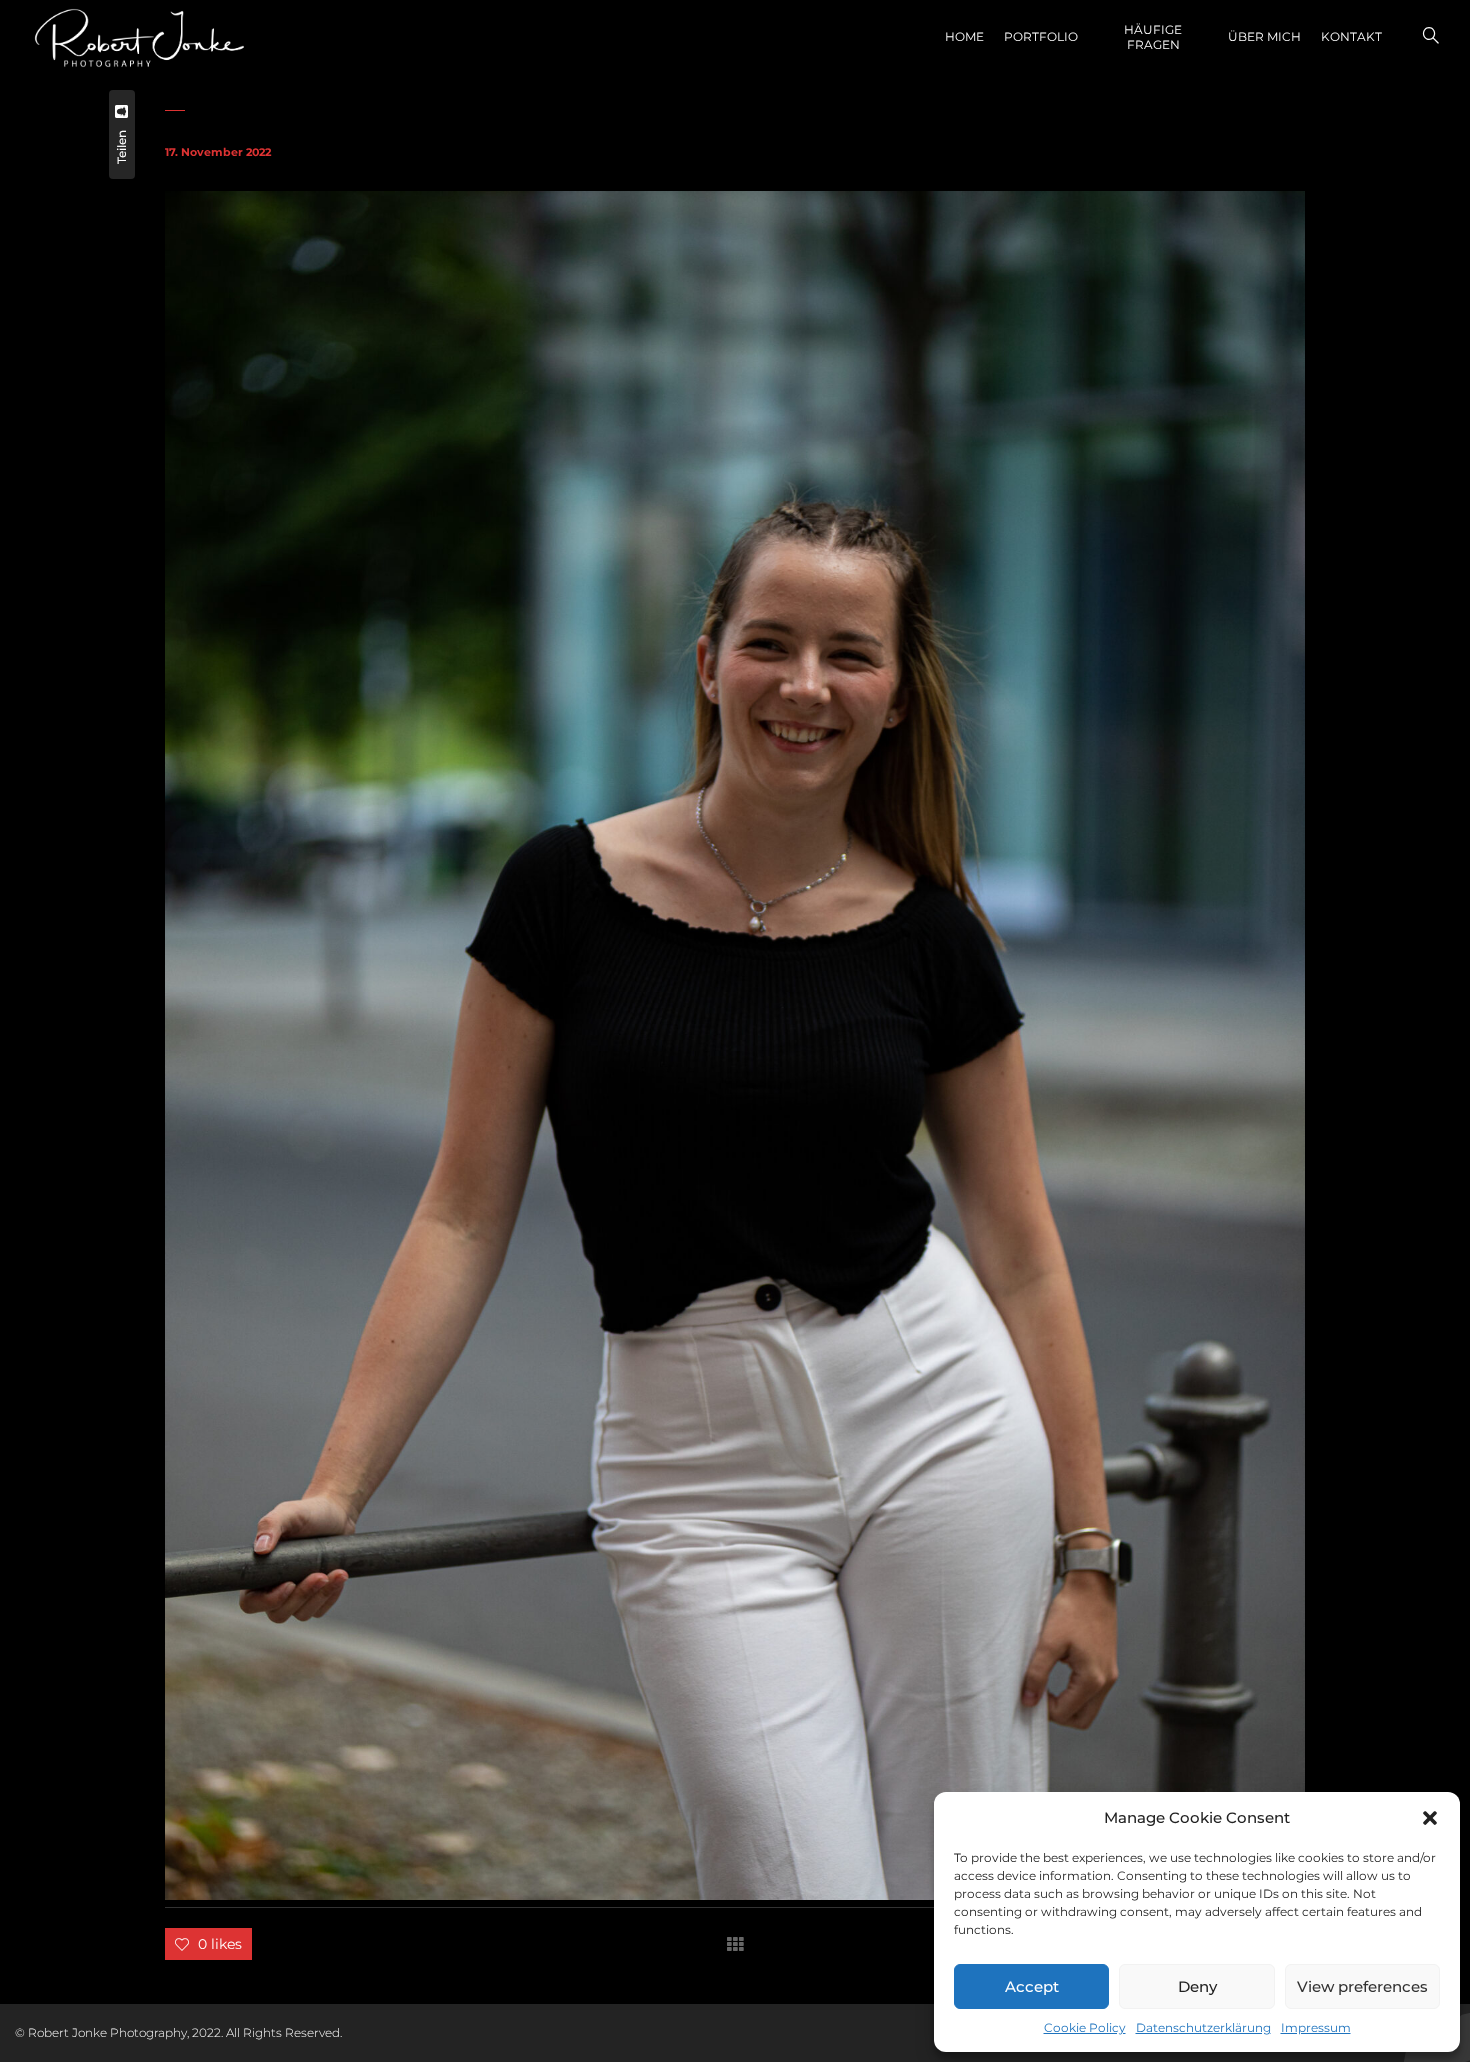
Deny (1197, 1986)
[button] (1430, 1818)
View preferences (1362, 1986)
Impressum (1316, 2027)
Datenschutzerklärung (1203, 2027)
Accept (1032, 1986)
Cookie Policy (1085, 2027)
